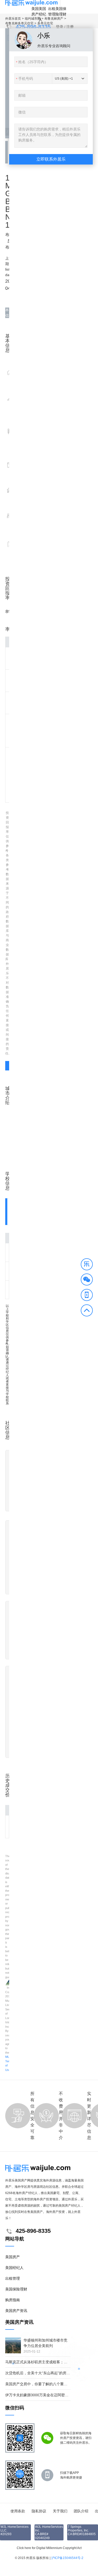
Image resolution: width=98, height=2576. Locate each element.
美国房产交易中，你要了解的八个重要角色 (40, 2384)
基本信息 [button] (7, 313)
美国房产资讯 (16, 2311)
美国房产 (35, 11)
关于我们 (60, 2511)
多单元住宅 (45, 23)
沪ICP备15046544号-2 (67, 2558)
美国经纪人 (42, 14)
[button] (87, 1265)
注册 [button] (70, 27)
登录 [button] (60, 27)
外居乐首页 (13, 19)
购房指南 (13, 2300)
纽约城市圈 (33, 19)
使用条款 (18, 2511)
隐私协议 (39, 2511)
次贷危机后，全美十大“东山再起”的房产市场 (41, 2373)
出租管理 (52, 11)
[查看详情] (7, 1066)
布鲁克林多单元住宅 (19, 23)
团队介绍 (81, 2511)
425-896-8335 (33, 27)
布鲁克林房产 (54, 19)
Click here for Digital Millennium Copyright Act (49, 2548)
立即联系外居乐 (51, 159)
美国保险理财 (61, 11)
